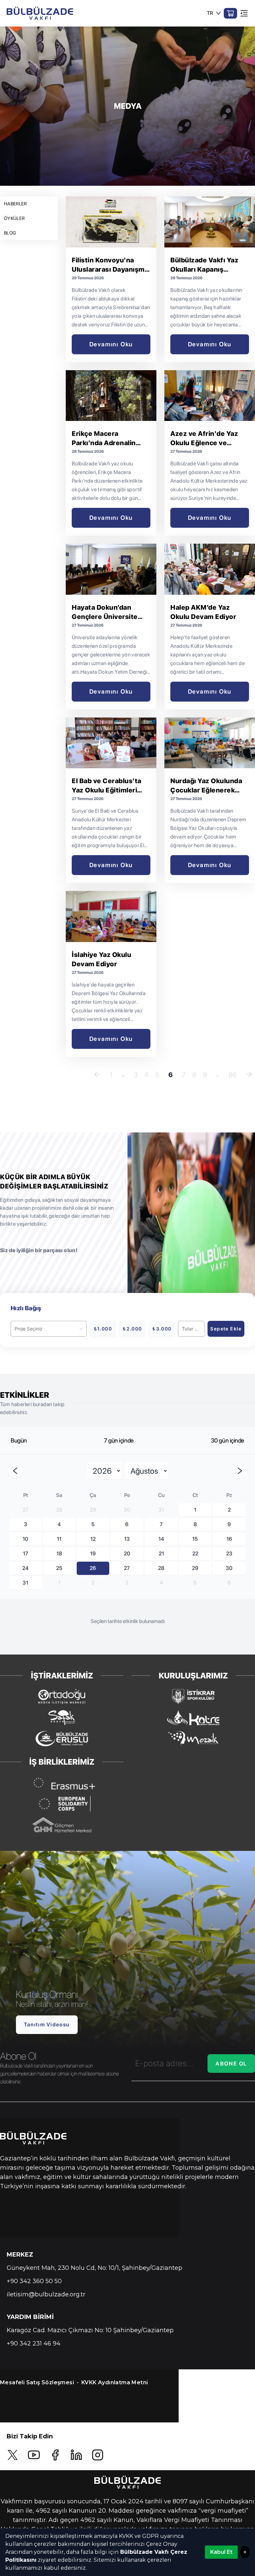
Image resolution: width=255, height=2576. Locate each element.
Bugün (19, 1440)
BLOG (10, 233)
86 (232, 1075)
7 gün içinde (119, 1440)
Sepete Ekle (226, 1329)
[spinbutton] (191, 1329)
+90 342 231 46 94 (34, 2343)
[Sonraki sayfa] (249, 1075)
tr (210, 13)
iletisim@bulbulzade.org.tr (46, 2294)
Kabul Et (221, 2552)
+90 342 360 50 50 (34, 2281)
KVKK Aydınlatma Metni (115, 2382)
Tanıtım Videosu (47, 2025)
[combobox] (46, 1329)
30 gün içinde (228, 1440)
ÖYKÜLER (14, 218)
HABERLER (15, 204)
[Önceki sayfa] (97, 1075)
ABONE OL (231, 2064)
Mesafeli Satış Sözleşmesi (37, 2382)
